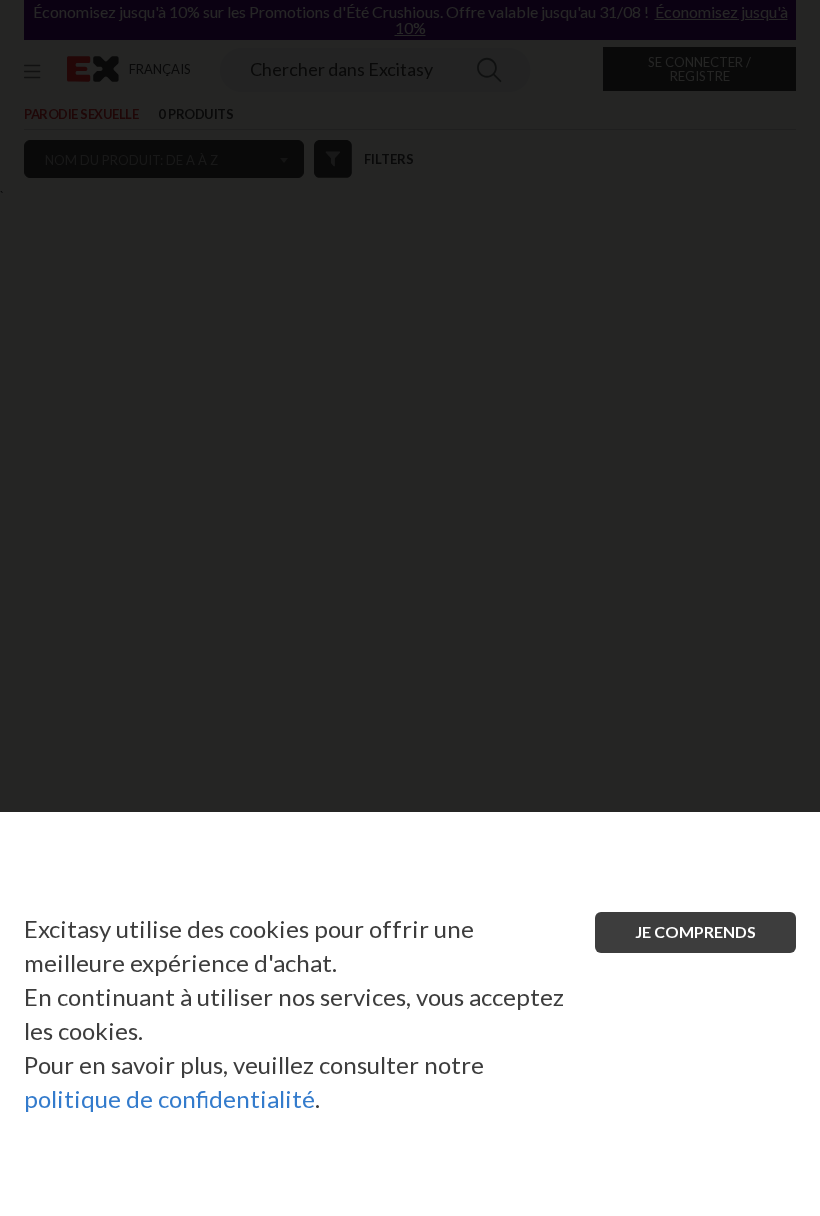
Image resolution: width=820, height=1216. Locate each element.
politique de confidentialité (169, 1098)
